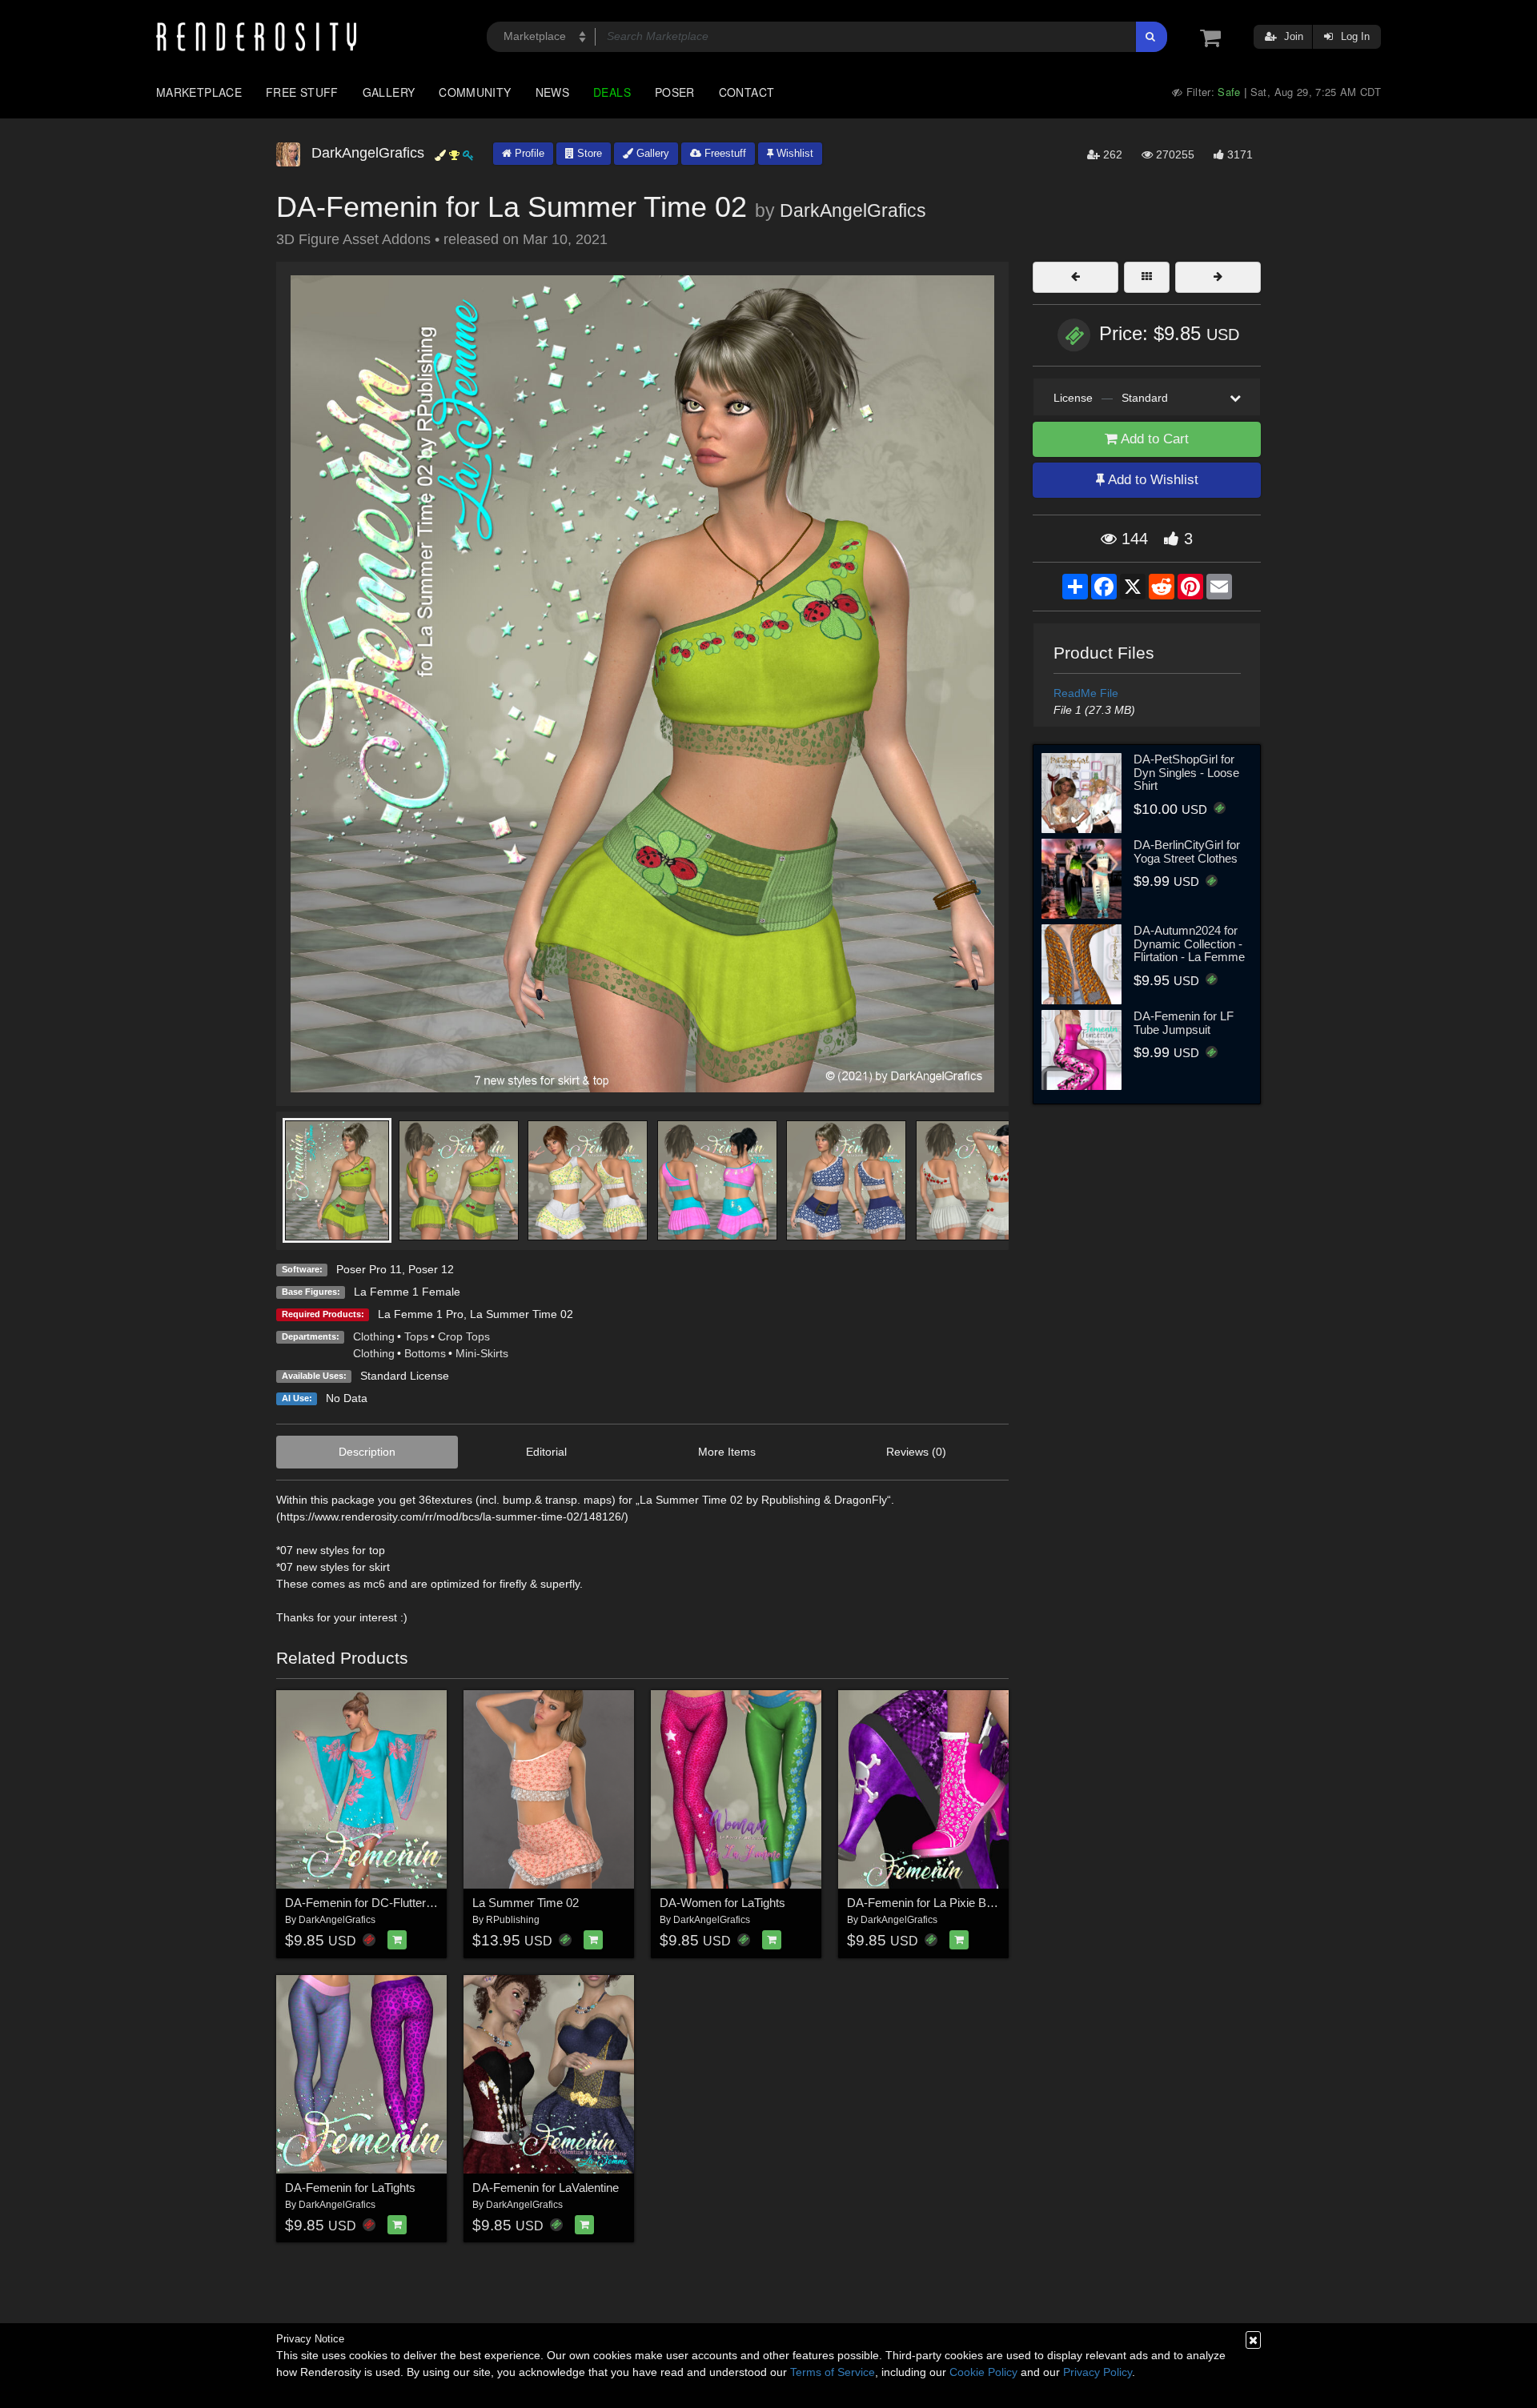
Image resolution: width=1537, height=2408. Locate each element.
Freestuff (724, 153)
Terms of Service (833, 2372)
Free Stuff (302, 92)
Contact (747, 92)
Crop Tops (464, 1336)
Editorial (546, 1452)
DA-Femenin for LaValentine (546, 2188)
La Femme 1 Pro (421, 1314)
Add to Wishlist (1152, 480)
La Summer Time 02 (522, 1314)
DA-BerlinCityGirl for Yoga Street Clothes (1187, 851)
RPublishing (513, 1920)
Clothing (374, 1336)
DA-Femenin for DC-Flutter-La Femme (386, 1903)
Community (475, 92)
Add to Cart (1153, 439)
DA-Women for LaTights (722, 1903)
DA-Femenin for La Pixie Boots (928, 1903)
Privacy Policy (1098, 2372)
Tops (416, 1336)
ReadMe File (1086, 693)
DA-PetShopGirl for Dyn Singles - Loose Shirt (1186, 772)
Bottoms (425, 1353)
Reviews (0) (916, 1452)
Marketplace (199, 92)
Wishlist (793, 153)
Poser (675, 92)
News (552, 92)
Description (367, 1452)
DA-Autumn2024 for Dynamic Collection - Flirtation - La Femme (1189, 944)
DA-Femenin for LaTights (350, 2188)
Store (588, 153)
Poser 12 (431, 1269)
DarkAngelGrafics (853, 210)
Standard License (405, 1376)
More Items (727, 1452)
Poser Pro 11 (369, 1269)
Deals (612, 92)
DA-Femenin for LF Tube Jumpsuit (1184, 1023)
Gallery (389, 92)
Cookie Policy (983, 2372)
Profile (528, 153)
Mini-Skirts (482, 1353)
